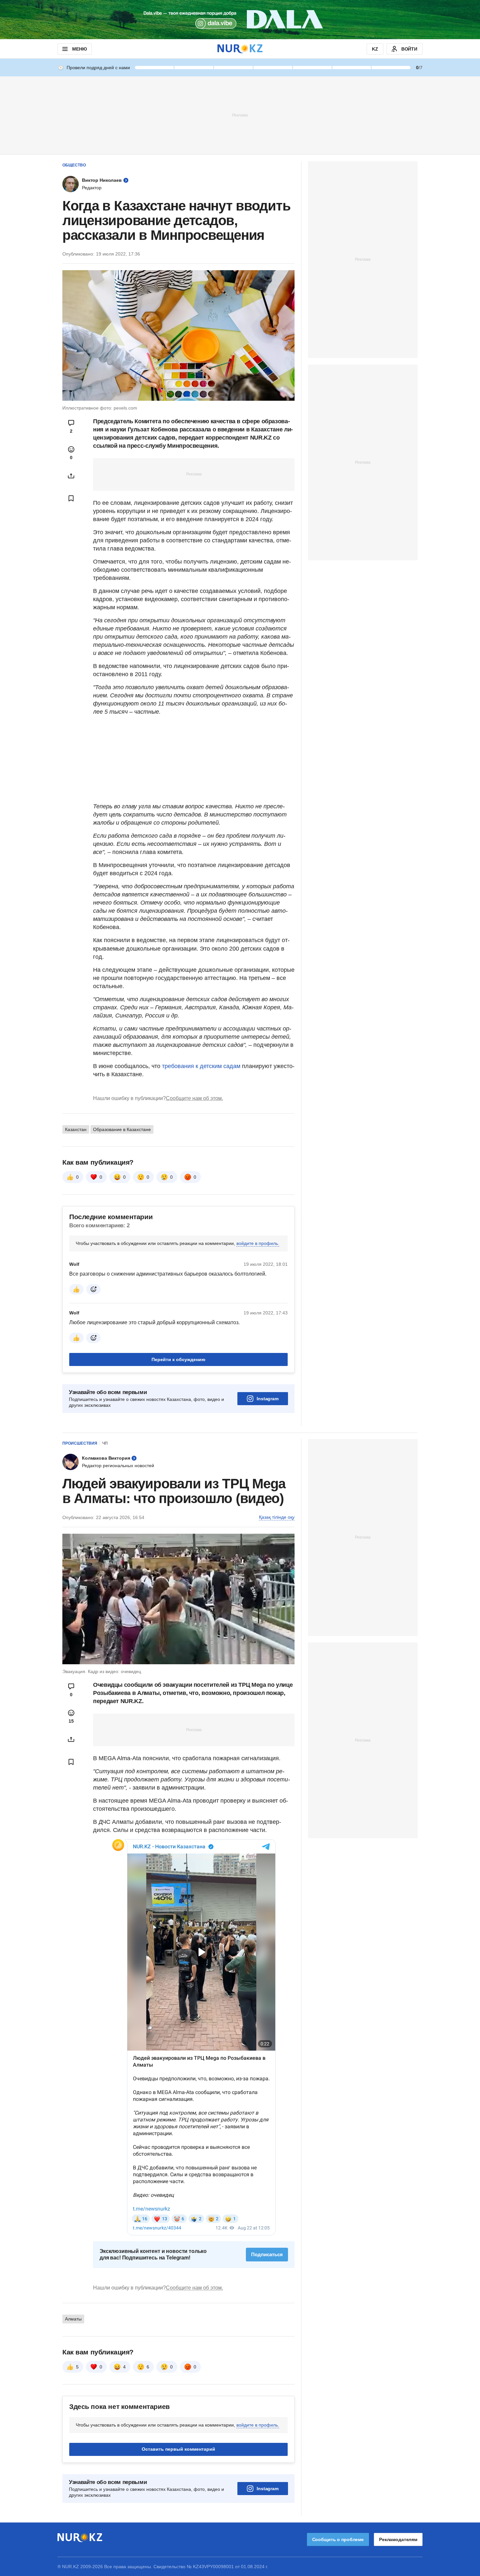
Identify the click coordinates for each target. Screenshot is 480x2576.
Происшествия (80, 1443)
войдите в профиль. (258, 1243)
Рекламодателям (398, 2539)
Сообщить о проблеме (338, 2539)
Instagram (268, 1399)
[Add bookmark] (71, 498)
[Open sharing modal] (71, 476)
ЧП (105, 1443)
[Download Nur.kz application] (240, 20)
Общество (74, 165)
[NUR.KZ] (240, 49)
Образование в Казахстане (122, 1129)
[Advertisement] (240, 115)
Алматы (73, 2319)
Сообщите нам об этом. (194, 1098)
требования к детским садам (201, 1066)
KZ (375, 49)
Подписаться (267, 2254)
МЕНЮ (79, 49)
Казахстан (76, 1129)
